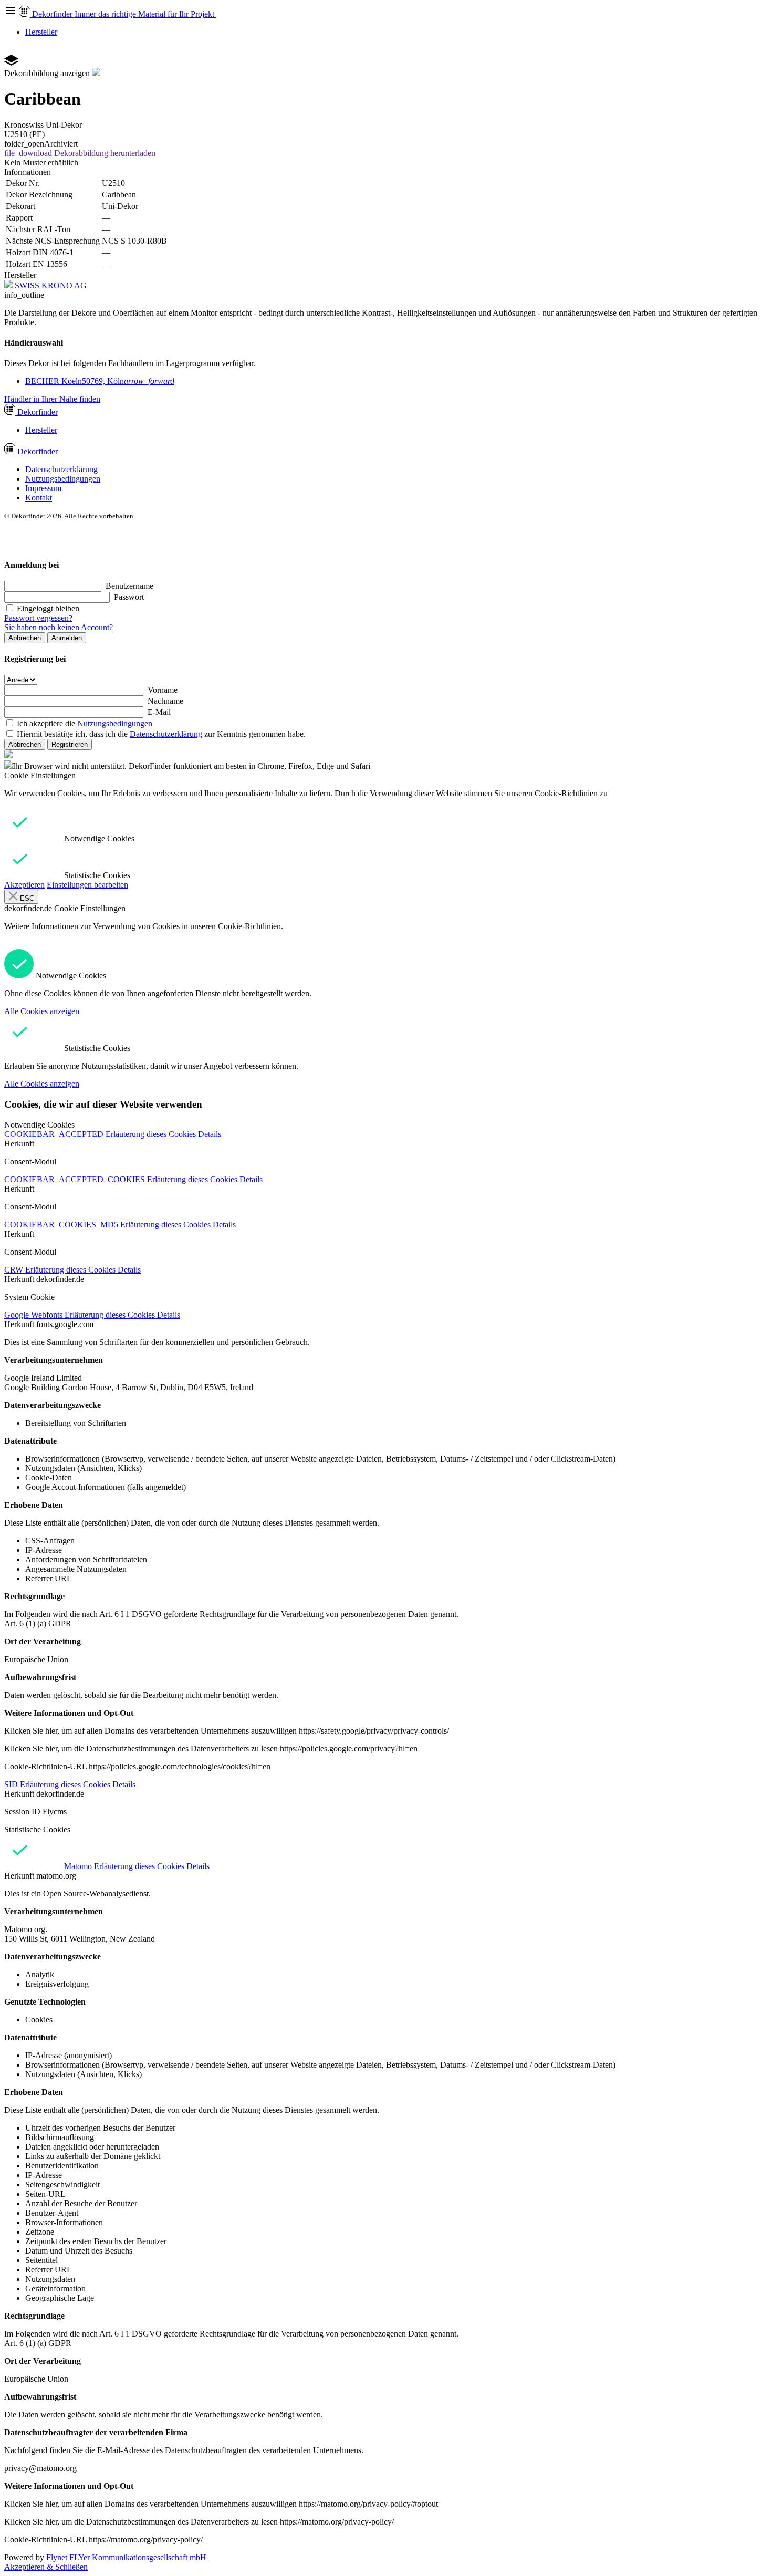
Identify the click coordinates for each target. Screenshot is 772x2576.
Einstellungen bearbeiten (87, 885)
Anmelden (67, 638)
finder (38, 412)
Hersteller (41, 32)
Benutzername (129, 586)
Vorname (163, 690)
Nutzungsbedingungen (63, 479)
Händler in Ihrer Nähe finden (52, 399)
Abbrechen (25, 638)
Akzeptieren (24, 885)
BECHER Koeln (100, 381)
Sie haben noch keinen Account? (59, 627)
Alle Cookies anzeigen (42, 1011)
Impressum (43, 488)
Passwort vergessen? (38, 618)
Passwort (129, 597)
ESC (26, 898)
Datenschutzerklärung (61, 469)
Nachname (165, 701)
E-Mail (159, 712)
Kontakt (39, 498)
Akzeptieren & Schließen (46, 2567)
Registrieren (70, 744)
